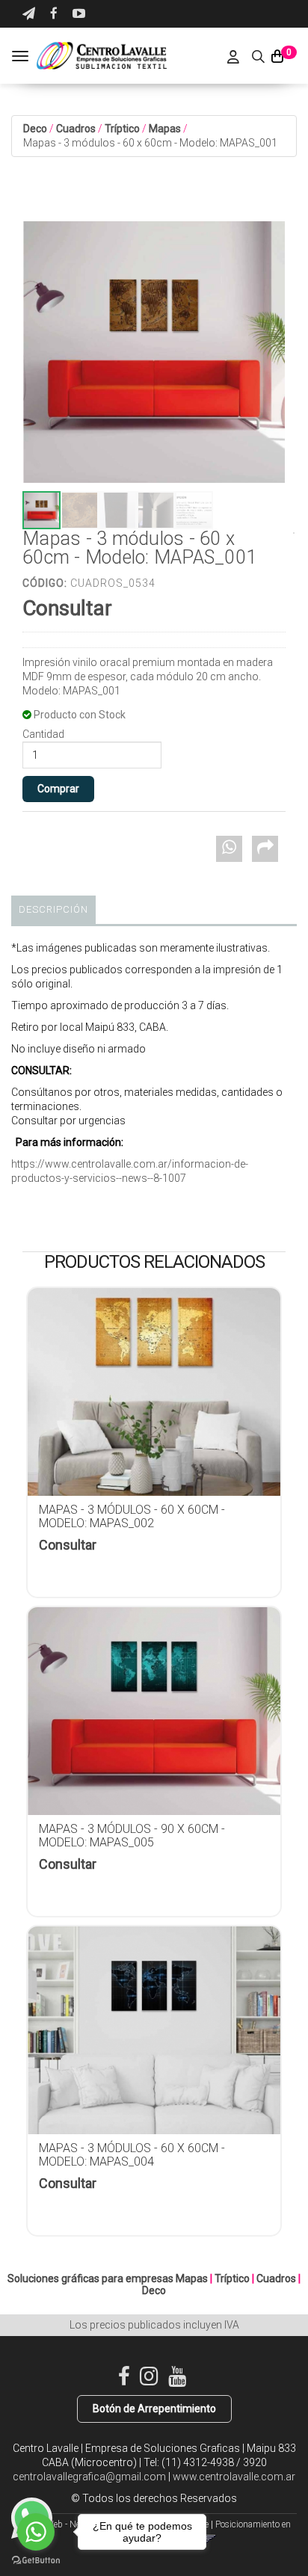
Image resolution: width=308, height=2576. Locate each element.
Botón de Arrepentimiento (154, 2409)
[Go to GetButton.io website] (36, 2561)
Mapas (165, 129)
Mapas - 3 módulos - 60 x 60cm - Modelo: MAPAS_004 (132, 2155)
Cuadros (76, 129)
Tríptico (122, 129)
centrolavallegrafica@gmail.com (89, 2477)
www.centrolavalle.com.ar (234, 2477)
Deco (35, 129)
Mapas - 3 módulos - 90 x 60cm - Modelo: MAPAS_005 (132, 1836)
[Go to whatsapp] (36, 2532)
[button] (29, 14)
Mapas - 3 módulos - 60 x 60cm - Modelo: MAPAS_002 (132, 1516)
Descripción (53, 909)
